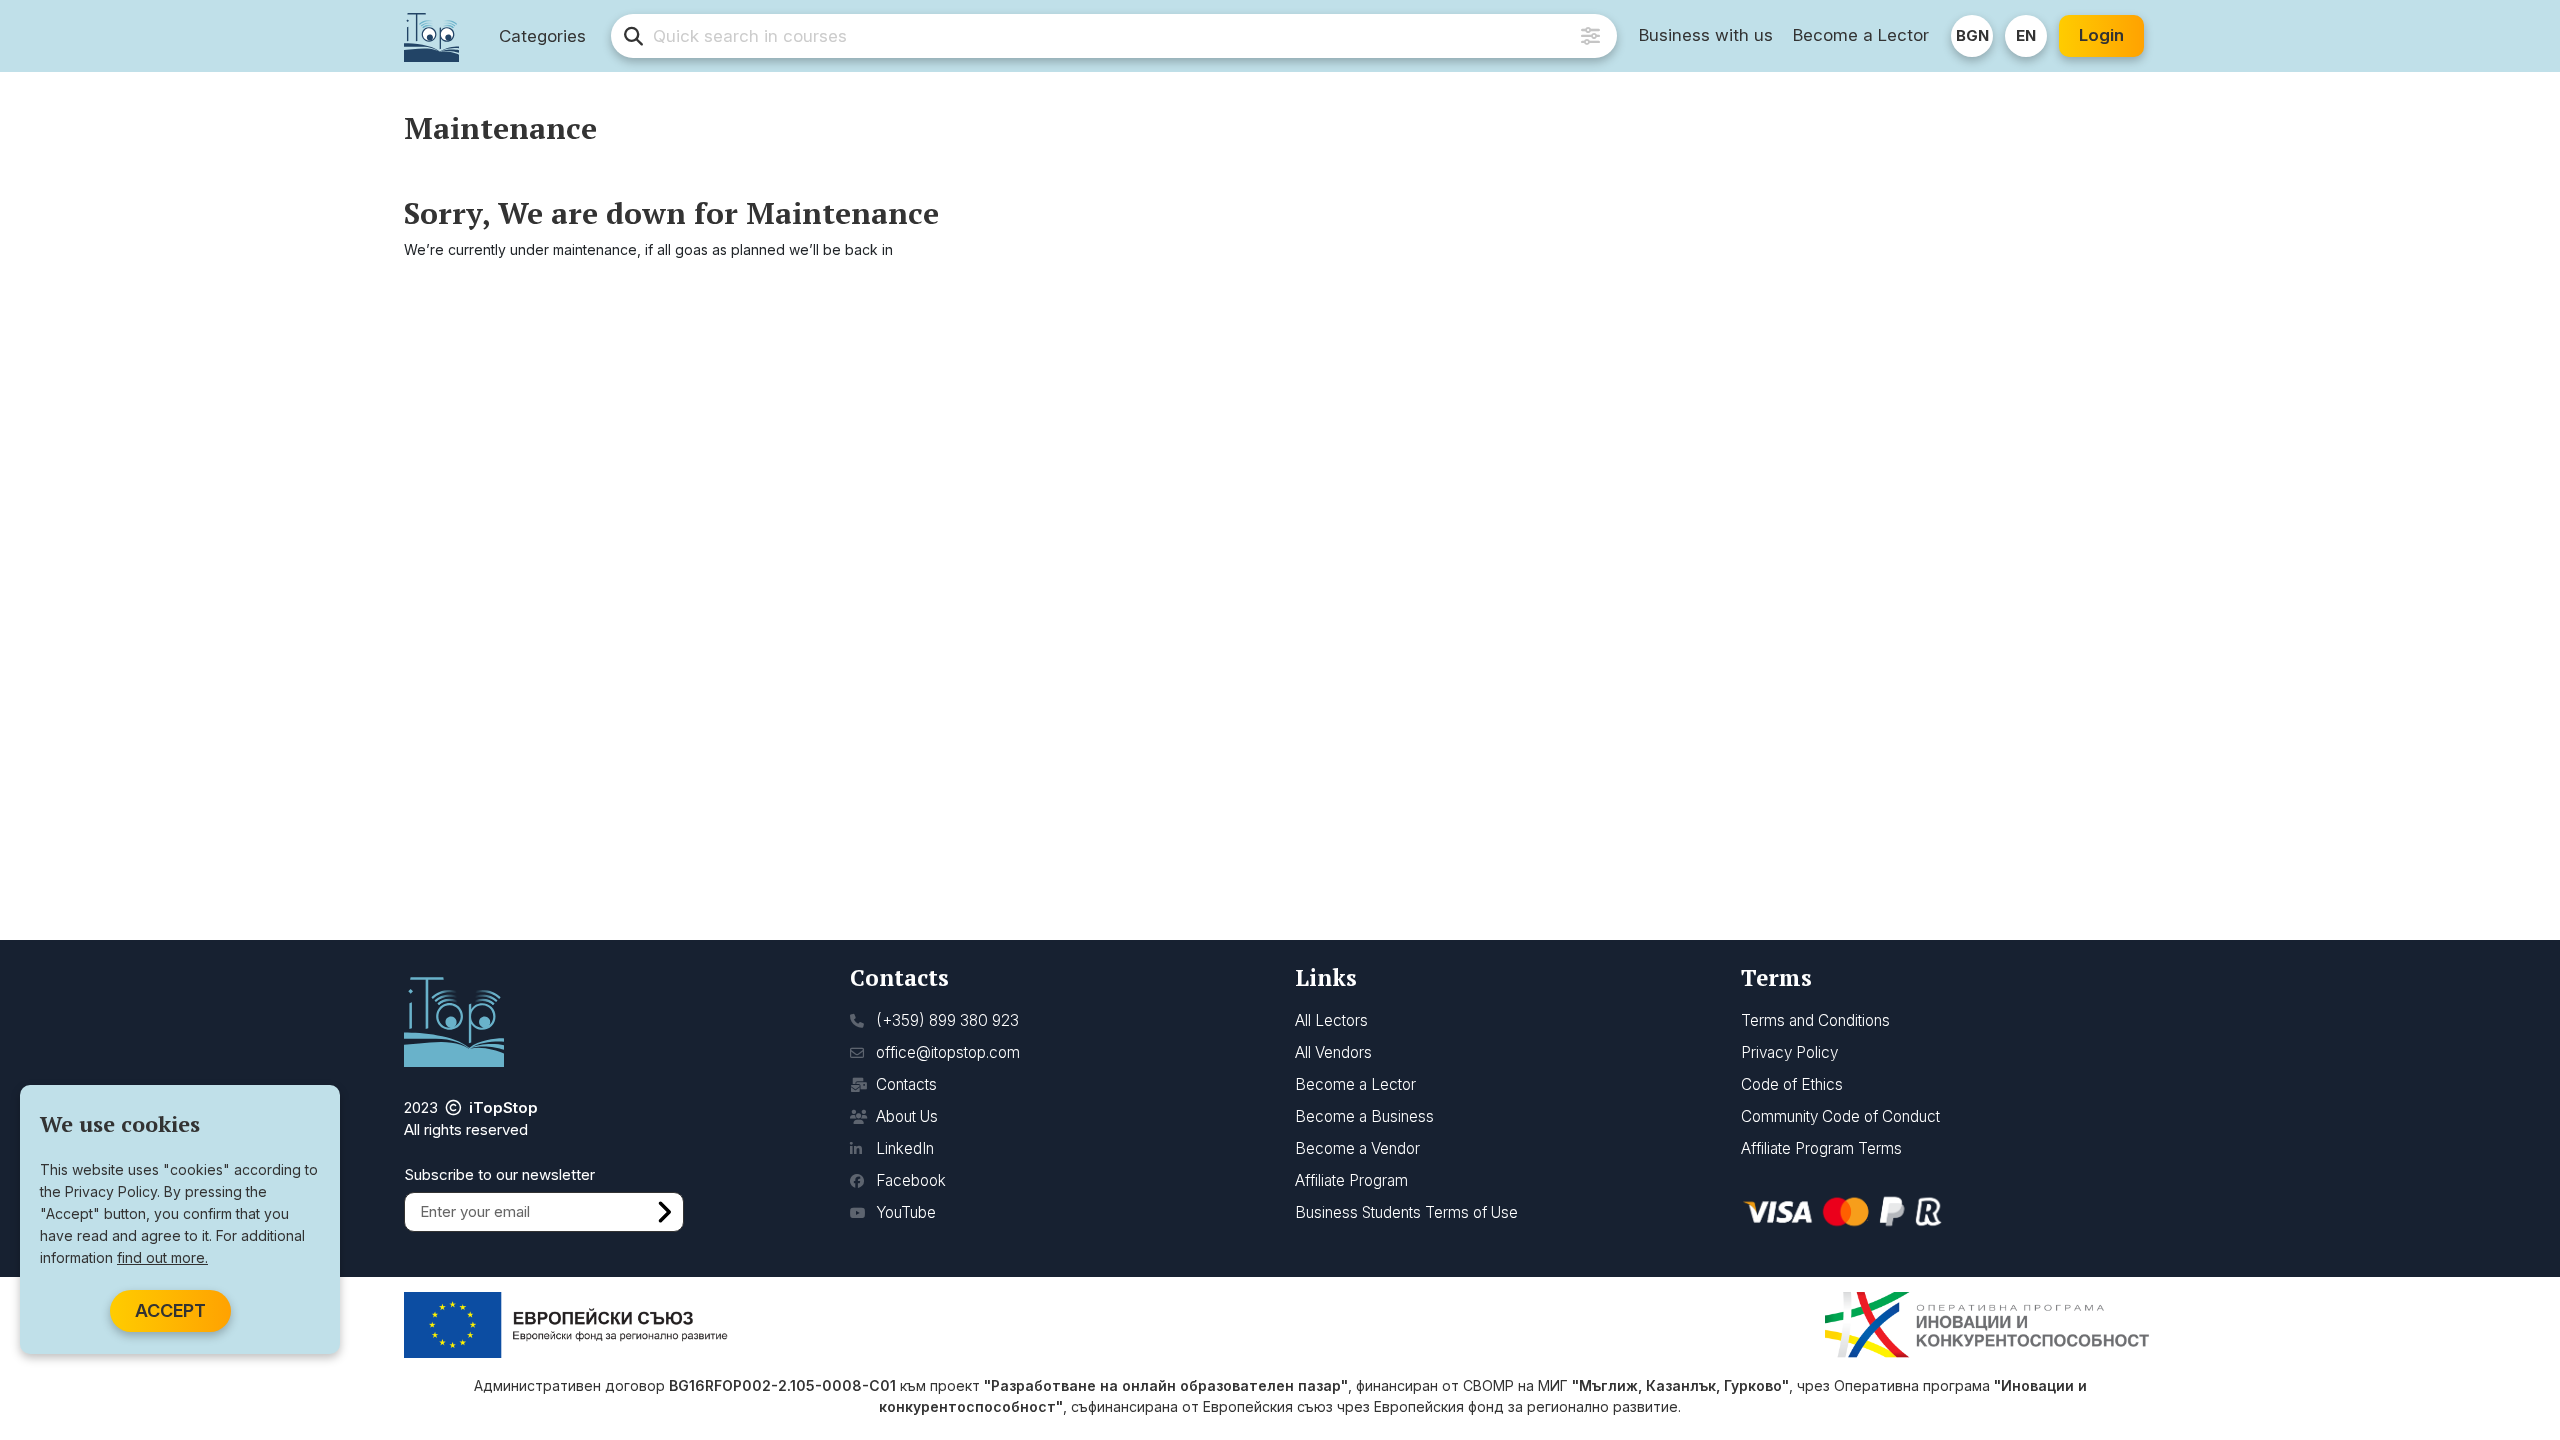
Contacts (904, 1084)
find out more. (162, 1257)
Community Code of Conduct (1840, 1116)
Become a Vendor (1357, 1148)
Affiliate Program (1351, 1180)
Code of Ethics (1792, 1084)
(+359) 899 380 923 (945, 1020)
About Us (905, 1116)
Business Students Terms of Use (1406, 1212)
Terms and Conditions (1815, 1020)
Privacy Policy (1789, 1052)
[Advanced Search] (1590, 36)
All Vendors (1333, 1052)
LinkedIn (903, 1148)
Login (2101, 35)
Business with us (1706, 35)
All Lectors (1331, 1020)
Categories (542, 36)
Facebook (909, 1180)
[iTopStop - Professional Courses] (431, 36)
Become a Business (1364, 1116)
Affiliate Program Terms (1821, 1148)
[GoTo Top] (2517, 1342)
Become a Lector (1861, 35)
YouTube (904, 1212)
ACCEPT (170, 1310)
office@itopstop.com (946, 1052)
